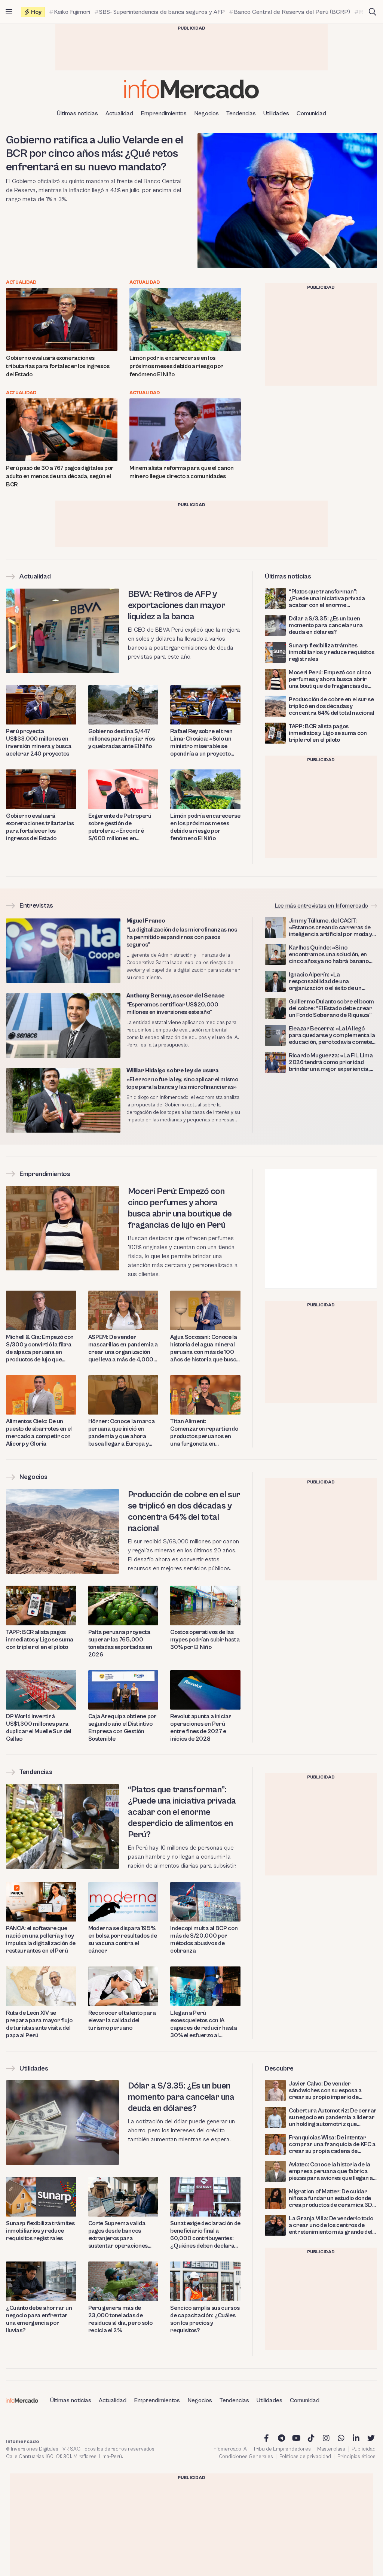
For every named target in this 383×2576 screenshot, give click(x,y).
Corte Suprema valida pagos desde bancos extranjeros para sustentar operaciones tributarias (118, 2235)
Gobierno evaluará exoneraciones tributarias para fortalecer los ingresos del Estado (58, 366)
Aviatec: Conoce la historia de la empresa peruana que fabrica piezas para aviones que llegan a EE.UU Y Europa (331, 2171)
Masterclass (331, 2449)
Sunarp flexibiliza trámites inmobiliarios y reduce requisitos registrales (331, 652)
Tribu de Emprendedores (282, 2449)
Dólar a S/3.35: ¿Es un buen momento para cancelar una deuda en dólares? (326, 625)
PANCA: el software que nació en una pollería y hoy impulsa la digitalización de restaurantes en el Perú (41, 1939)
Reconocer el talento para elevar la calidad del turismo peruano (122, 2020)
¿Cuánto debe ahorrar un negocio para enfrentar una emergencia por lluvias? (39, 2319)
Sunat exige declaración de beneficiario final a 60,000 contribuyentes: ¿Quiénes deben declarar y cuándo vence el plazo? (205, 2235)
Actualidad (119, 113)
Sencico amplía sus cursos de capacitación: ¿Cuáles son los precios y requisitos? (205, 2319)
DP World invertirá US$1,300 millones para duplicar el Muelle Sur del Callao (39, 1728)
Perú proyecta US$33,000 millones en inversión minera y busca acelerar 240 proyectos (39, 742)
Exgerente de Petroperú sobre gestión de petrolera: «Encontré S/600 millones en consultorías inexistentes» (122, 827)
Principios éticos (356, 2457)
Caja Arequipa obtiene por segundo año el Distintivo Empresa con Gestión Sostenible (122, 1728)
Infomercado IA (230, 2449)
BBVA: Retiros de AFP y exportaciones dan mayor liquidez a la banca (177, 605)
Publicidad (364, 2449)
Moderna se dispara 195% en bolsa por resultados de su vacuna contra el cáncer (123, 1939)
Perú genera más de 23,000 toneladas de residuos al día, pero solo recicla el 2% (120, 2319)
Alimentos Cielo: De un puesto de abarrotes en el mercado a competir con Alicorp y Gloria (39, 1433)
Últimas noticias (77, 113)
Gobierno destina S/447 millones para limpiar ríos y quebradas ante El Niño (122, 739)
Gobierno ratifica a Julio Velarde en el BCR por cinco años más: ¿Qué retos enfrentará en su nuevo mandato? (95, 154)
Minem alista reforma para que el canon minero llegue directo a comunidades (182, 472)
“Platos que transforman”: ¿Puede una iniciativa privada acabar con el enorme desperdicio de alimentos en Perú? (327, 598)
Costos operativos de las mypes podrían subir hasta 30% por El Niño (205, 1640)
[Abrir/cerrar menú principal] (9, 12)
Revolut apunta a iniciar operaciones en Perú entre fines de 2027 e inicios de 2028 (201, 1728)
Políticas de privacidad (305, 2457)
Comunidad (311, 113)
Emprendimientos (164, 113)
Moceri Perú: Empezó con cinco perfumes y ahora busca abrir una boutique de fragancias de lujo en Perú (330, 679)
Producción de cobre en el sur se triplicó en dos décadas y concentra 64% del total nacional (332, 706)
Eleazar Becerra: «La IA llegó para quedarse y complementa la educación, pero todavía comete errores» (332, 1035)
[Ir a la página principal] (191, 89)
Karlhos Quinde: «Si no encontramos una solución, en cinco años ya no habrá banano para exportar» (329, 954)
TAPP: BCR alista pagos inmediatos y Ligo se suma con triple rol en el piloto (328, 733)
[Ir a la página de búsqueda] (373, 12)
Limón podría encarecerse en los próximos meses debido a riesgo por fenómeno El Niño (176, 366)
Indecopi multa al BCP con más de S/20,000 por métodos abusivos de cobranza (204, 1939)
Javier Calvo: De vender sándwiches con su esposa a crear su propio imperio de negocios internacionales (325, 2090)
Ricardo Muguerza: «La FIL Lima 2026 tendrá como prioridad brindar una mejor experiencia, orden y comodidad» (331, 1062)
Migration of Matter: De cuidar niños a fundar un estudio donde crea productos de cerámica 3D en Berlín (330, 2198)
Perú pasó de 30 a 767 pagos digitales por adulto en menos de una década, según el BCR (60, 476)
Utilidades (276, 113)
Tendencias (241, 113)
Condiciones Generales (246, 2457)
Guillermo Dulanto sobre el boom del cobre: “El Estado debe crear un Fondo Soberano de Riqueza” (331, 1008)
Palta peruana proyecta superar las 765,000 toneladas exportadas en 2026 (120, 1643)
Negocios (206, 113)
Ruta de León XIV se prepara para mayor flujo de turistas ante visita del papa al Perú (39, 2024)
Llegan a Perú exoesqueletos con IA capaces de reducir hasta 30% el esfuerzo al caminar (203, 2024)
